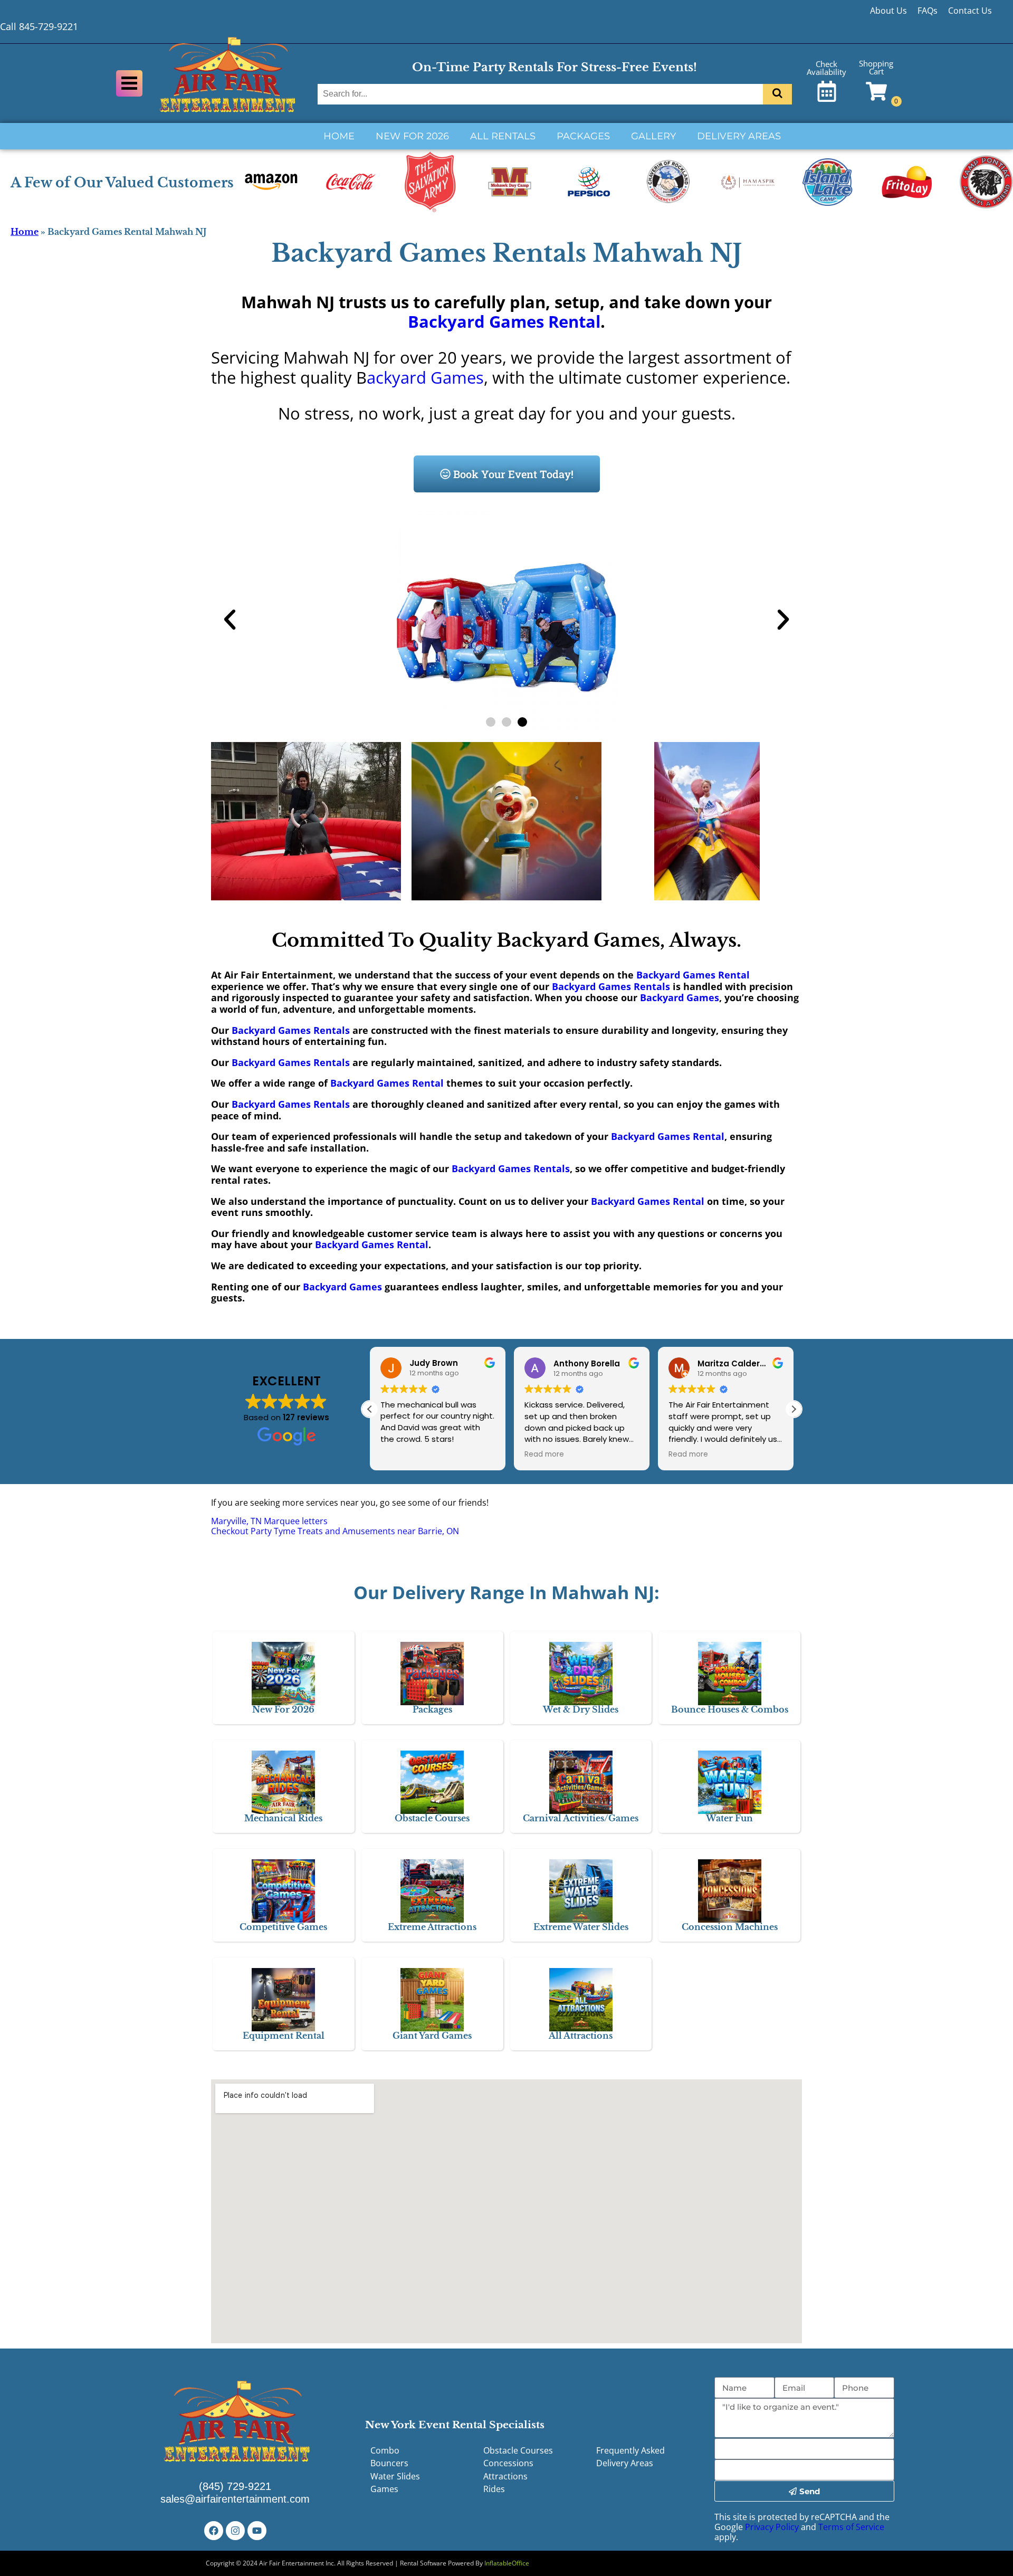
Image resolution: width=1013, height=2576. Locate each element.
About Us (888, 11)
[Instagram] (235, 2531)
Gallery (653, 136)
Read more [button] (544, 1455)
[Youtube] (257, 2531)
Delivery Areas (739, 136)
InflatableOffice (507, 2563)
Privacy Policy (772, 2527)
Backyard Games (680, 997)
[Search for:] (542, 94)
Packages (583, 136)
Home (339, 136)
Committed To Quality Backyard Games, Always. (506, 940)
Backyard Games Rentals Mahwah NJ (507, 253)
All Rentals (503, 136)
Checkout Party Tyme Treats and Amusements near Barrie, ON (335, 1531)
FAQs (928, 11)
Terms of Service (851, 2527)
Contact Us (970, 11)
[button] (230, 620)
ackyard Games (425, 377)
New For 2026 (412, 136)
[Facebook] (214, 2531)
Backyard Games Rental (504, 321)
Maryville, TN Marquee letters (269, 1521)
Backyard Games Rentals (611, 986)
